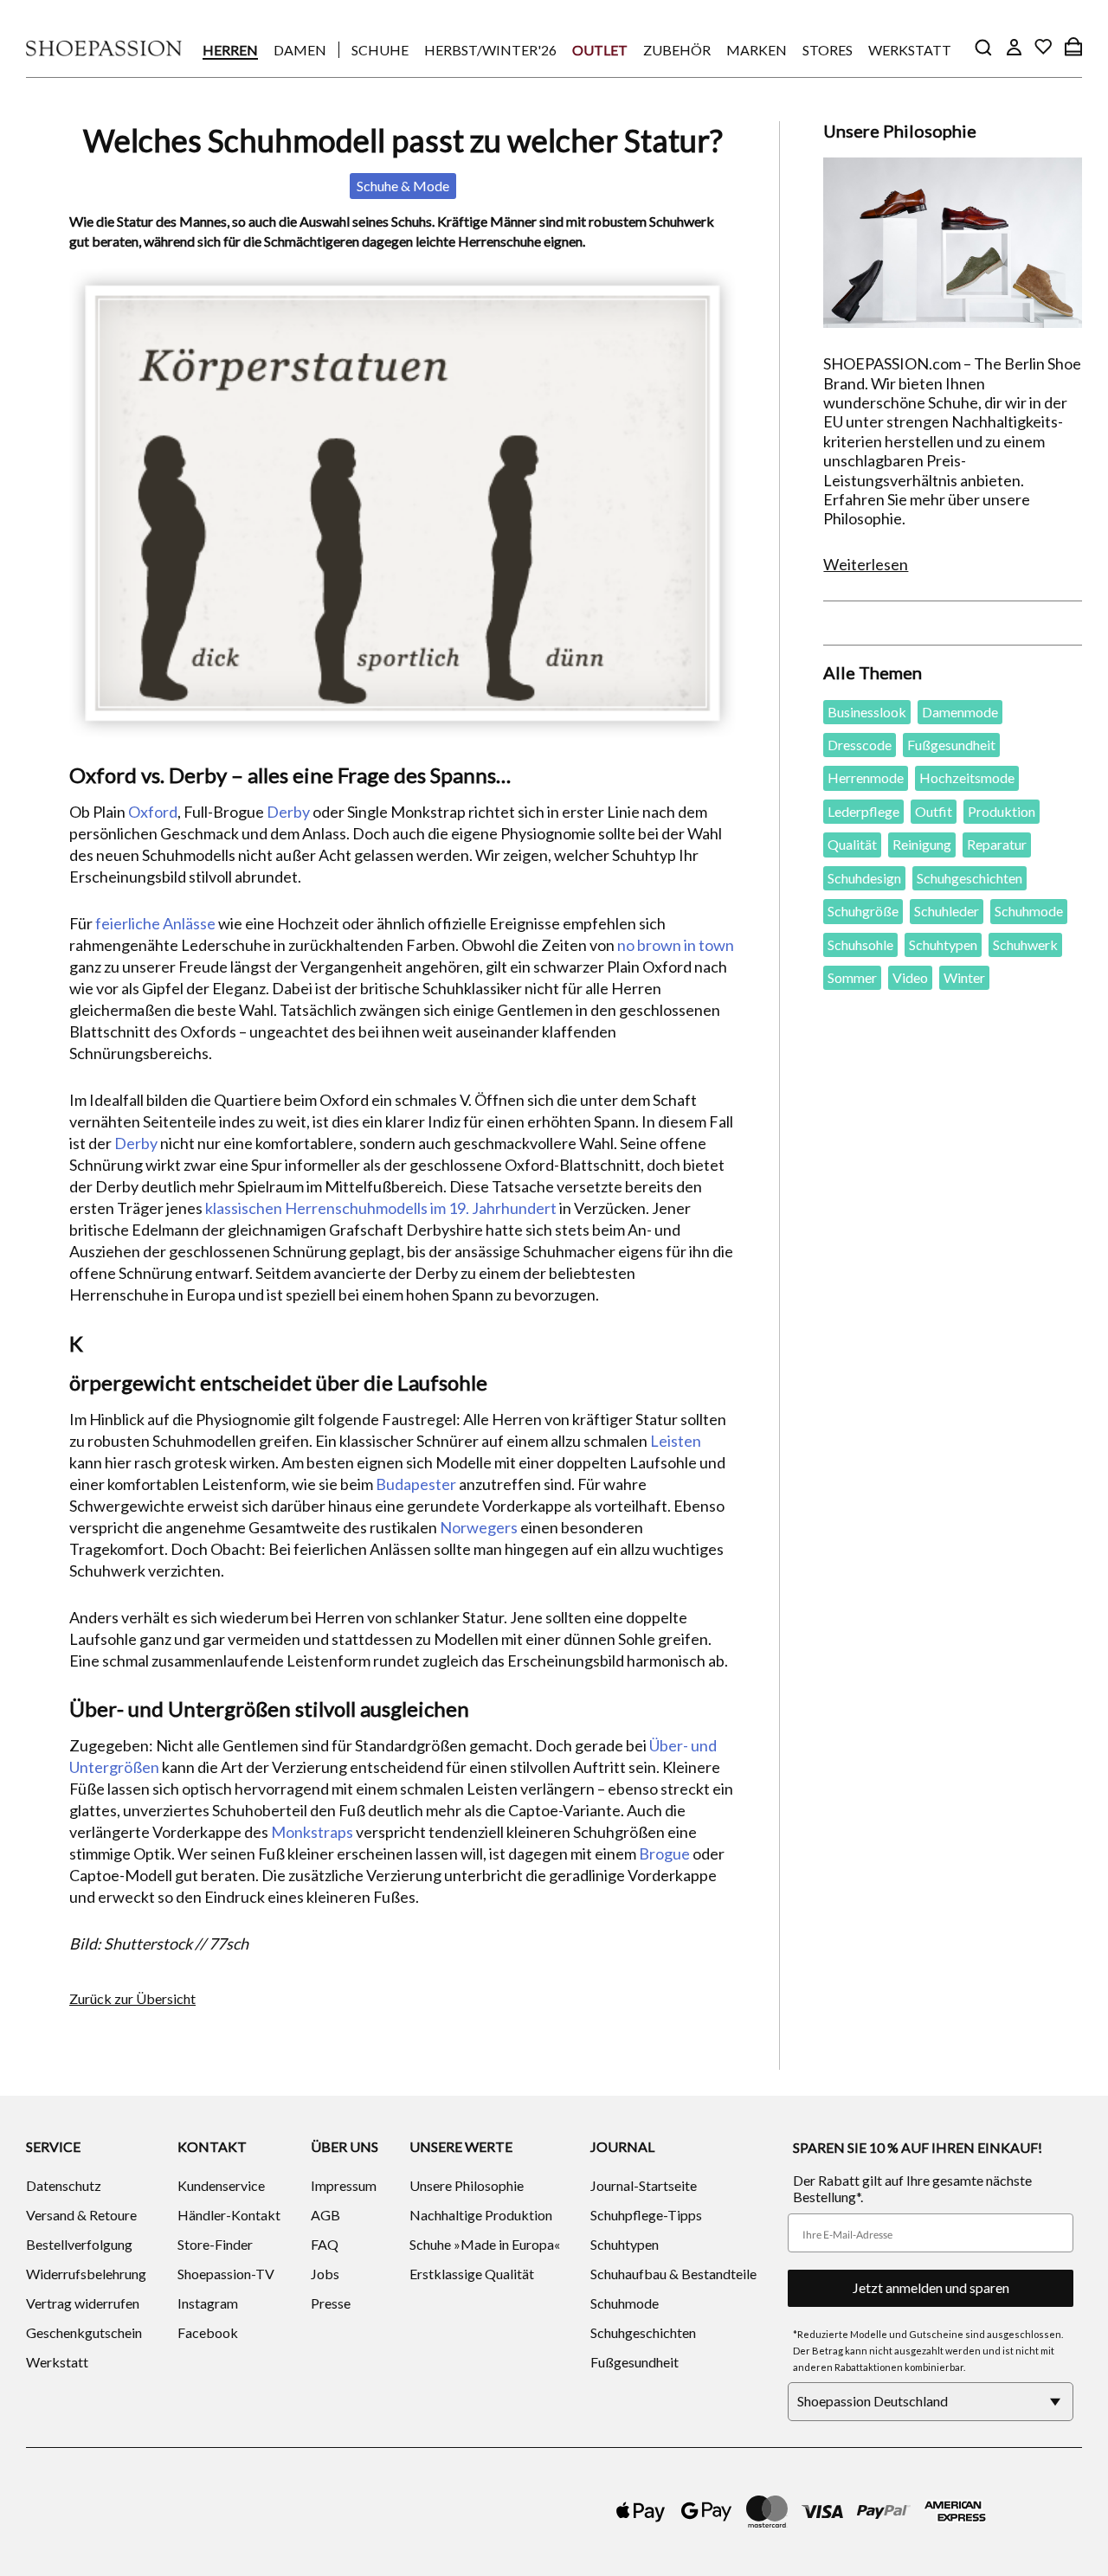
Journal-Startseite (644, 2185)
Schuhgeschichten (969, 878)
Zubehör (677, 50)
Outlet (600, 50)
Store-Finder (215, 2244)
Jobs (325, 2274)
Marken (757, 50)
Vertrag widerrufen (83, 2303)
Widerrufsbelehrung (86, 2274)
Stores (828, 50)
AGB (325, 2215)
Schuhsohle (860, 944)
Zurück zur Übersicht (132, 1998)
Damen (300, 50)
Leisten (676, 1441)
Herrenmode (866, 777)
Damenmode (960, 712)
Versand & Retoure (81, 2215)
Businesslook (867, 712)
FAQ (325, 2244)
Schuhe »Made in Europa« (485, 2244)
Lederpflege (863, 811)
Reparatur (997, 844)
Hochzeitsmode (967, 777)
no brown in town (676, 945)
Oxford (153, 812)
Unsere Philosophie (467, 2185)
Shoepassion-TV (226, 2274)
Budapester (416, 1484)
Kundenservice (221, 2185)
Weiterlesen (866, 564)
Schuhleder (947, 911)
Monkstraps (312, 1832)
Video (910, 977)
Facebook (208, 2332)
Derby (288, 812)
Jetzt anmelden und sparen (931, 2287)
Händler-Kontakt (229, 2215)
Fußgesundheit (951, 745)
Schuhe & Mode (403, 186)
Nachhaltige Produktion (481, 2215)
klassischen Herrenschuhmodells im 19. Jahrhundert (381, 1208)
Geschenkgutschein (84, 2332)
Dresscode (860, 745)
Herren (230, 50)
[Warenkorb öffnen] (1073, 47)
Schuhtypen (943, 944)
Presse (331, 2303)
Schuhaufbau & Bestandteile (673, 2274)
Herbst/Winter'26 (490, 50)
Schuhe (380, 50)
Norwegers (479, 1527)
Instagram (208, 2303)
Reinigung (922, 844)
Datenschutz (64, 2185)
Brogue (664, 1853)
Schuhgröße (863, 911)
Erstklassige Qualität (472, 2274)
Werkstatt (910, 50)
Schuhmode (1029, 911)
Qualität (852, 844)
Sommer (852, 977)
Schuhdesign (864, 878)
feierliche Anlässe (155, 923)
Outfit (934, 811)
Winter (964, 977)
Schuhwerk (1025, 944)
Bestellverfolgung (79, 2244)
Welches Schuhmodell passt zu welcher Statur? (403, 140)
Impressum (344, 2185)
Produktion (1002, 811)
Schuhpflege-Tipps (646, 2215)
